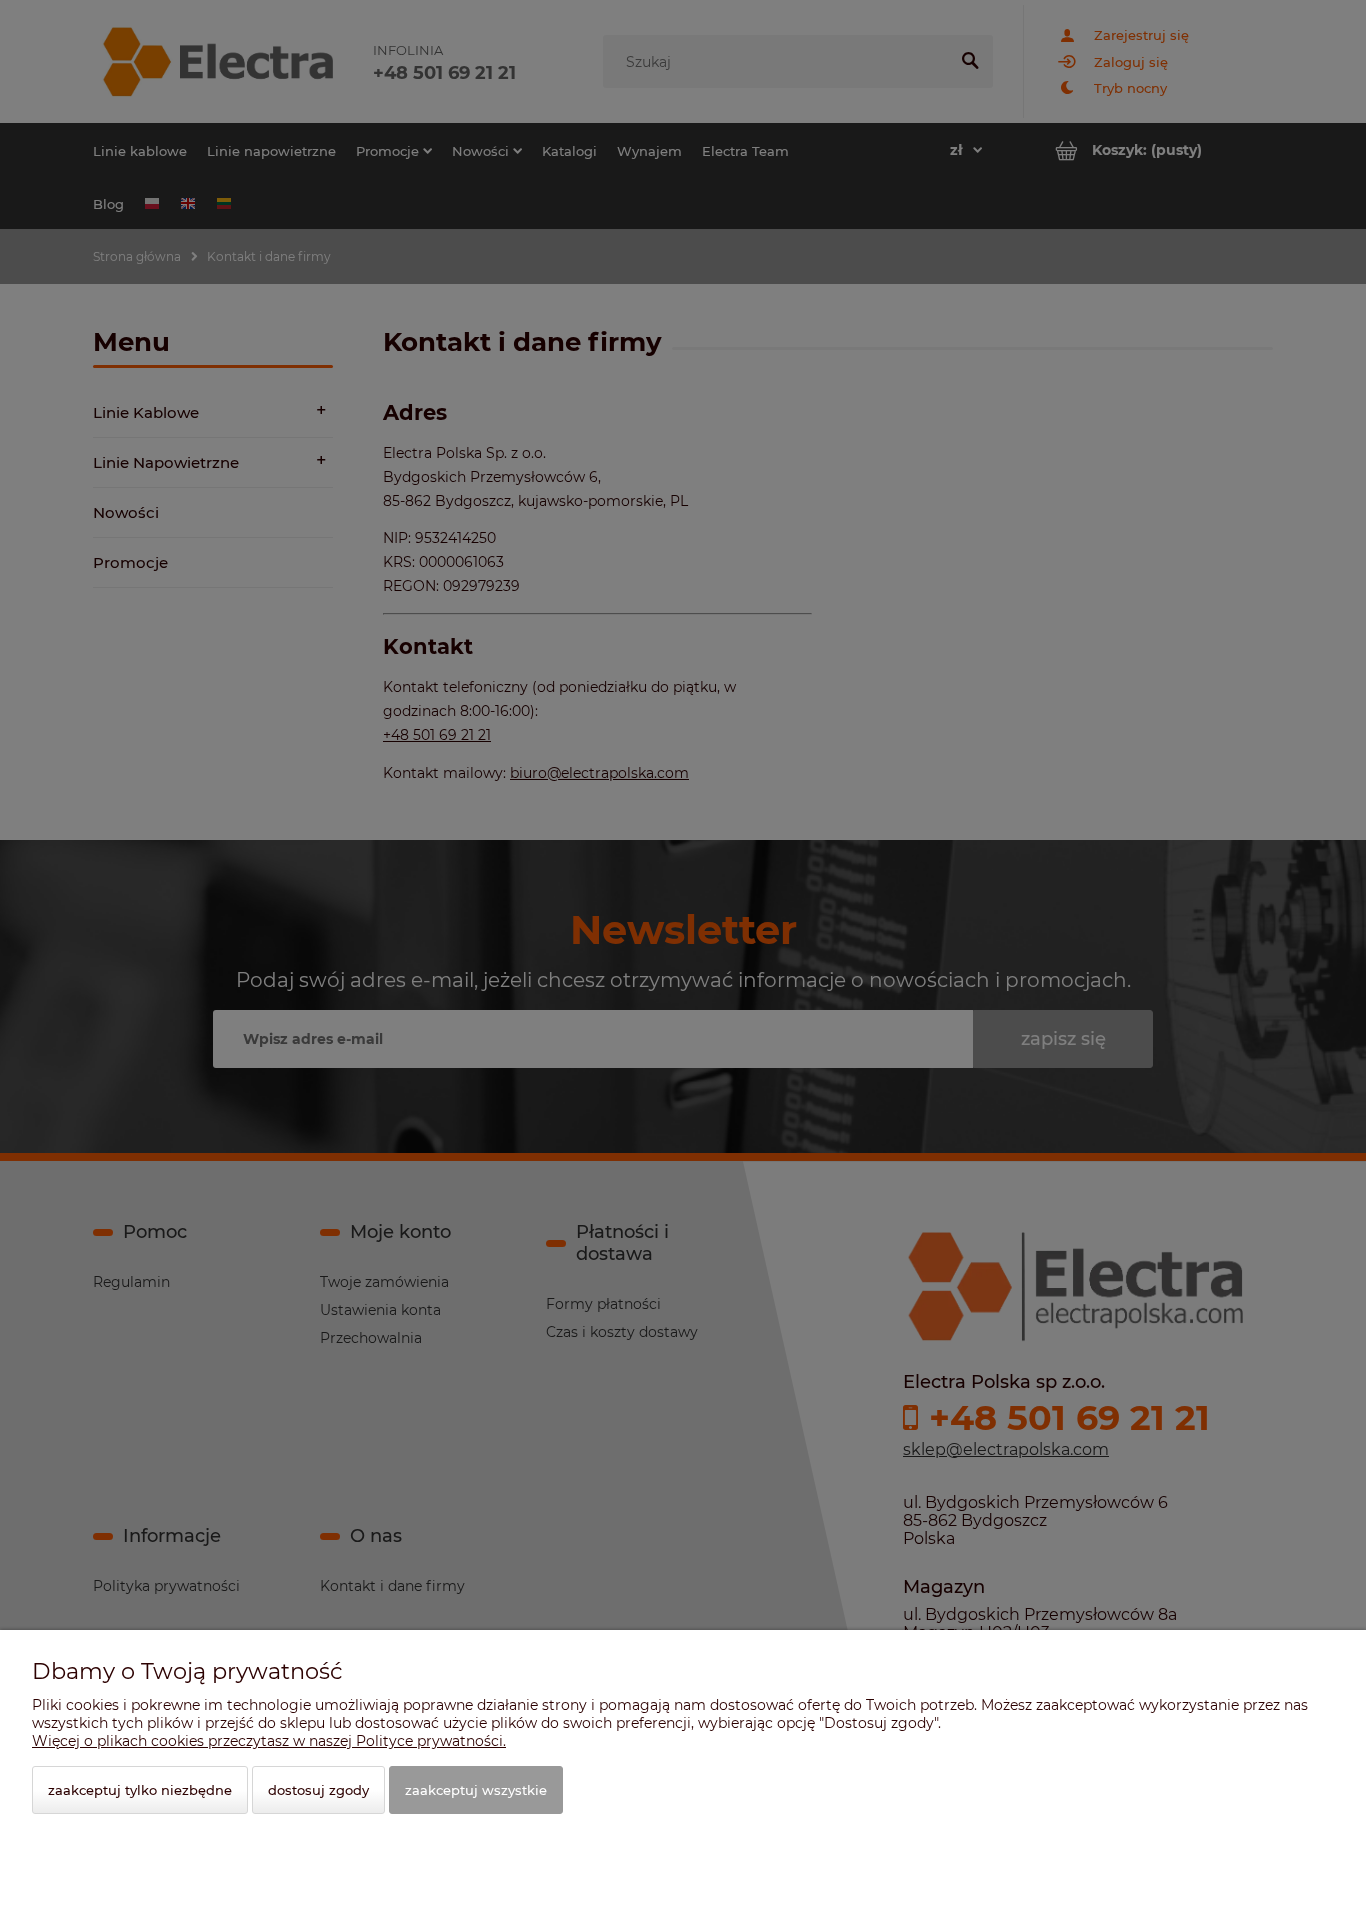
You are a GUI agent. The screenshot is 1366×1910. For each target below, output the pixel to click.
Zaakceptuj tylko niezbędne (140, 1790)
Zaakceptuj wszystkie (476, 1790)
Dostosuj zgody (318, 1790)
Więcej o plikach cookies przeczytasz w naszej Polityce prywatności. (269, 1741)
